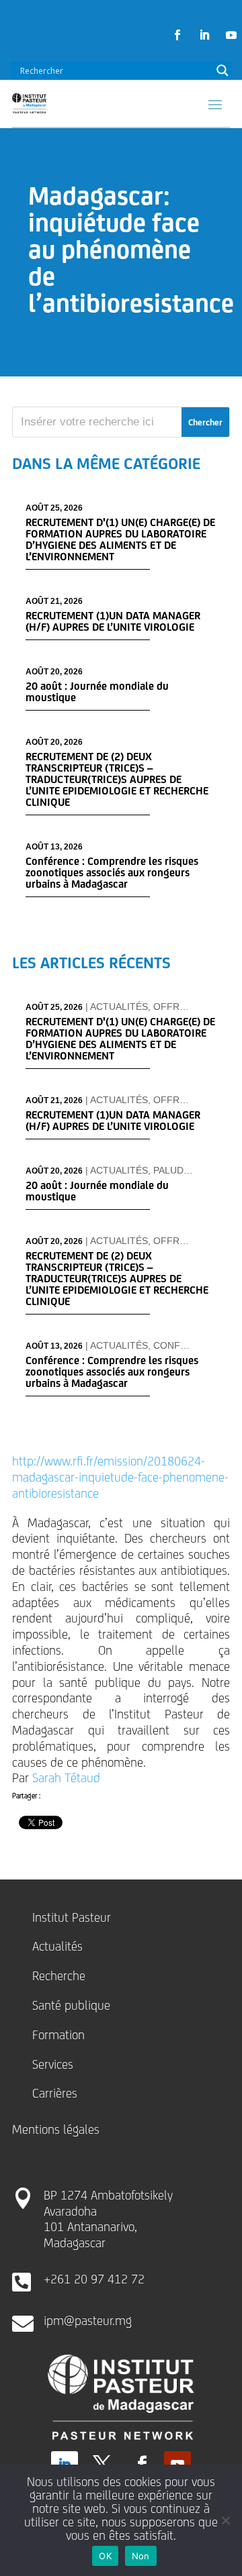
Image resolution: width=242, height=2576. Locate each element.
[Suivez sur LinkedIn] (204, 35)
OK (105, 2556)
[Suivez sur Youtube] (231, 35)
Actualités (119, 1007)
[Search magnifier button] (223, 70)
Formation (58, 2034)
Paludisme (180, 1170)
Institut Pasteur (72, 1917)
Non (141, 2556)
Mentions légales (56, 2129)
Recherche (59, 1975)
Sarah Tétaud (66, 1778)
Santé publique (71, 2005)
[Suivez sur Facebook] (177, 35)
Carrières (55, 2093)
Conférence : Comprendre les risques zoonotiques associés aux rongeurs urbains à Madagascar (112, 873)
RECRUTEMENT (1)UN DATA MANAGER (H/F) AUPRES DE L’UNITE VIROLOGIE (113, 621)
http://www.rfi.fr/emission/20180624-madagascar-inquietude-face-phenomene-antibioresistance (120, 1477)
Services (53, 2064)
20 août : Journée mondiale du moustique (97, 692)
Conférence (186, 1345)
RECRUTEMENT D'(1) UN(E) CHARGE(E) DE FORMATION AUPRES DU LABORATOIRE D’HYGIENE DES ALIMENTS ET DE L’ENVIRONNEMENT (120, 539)
